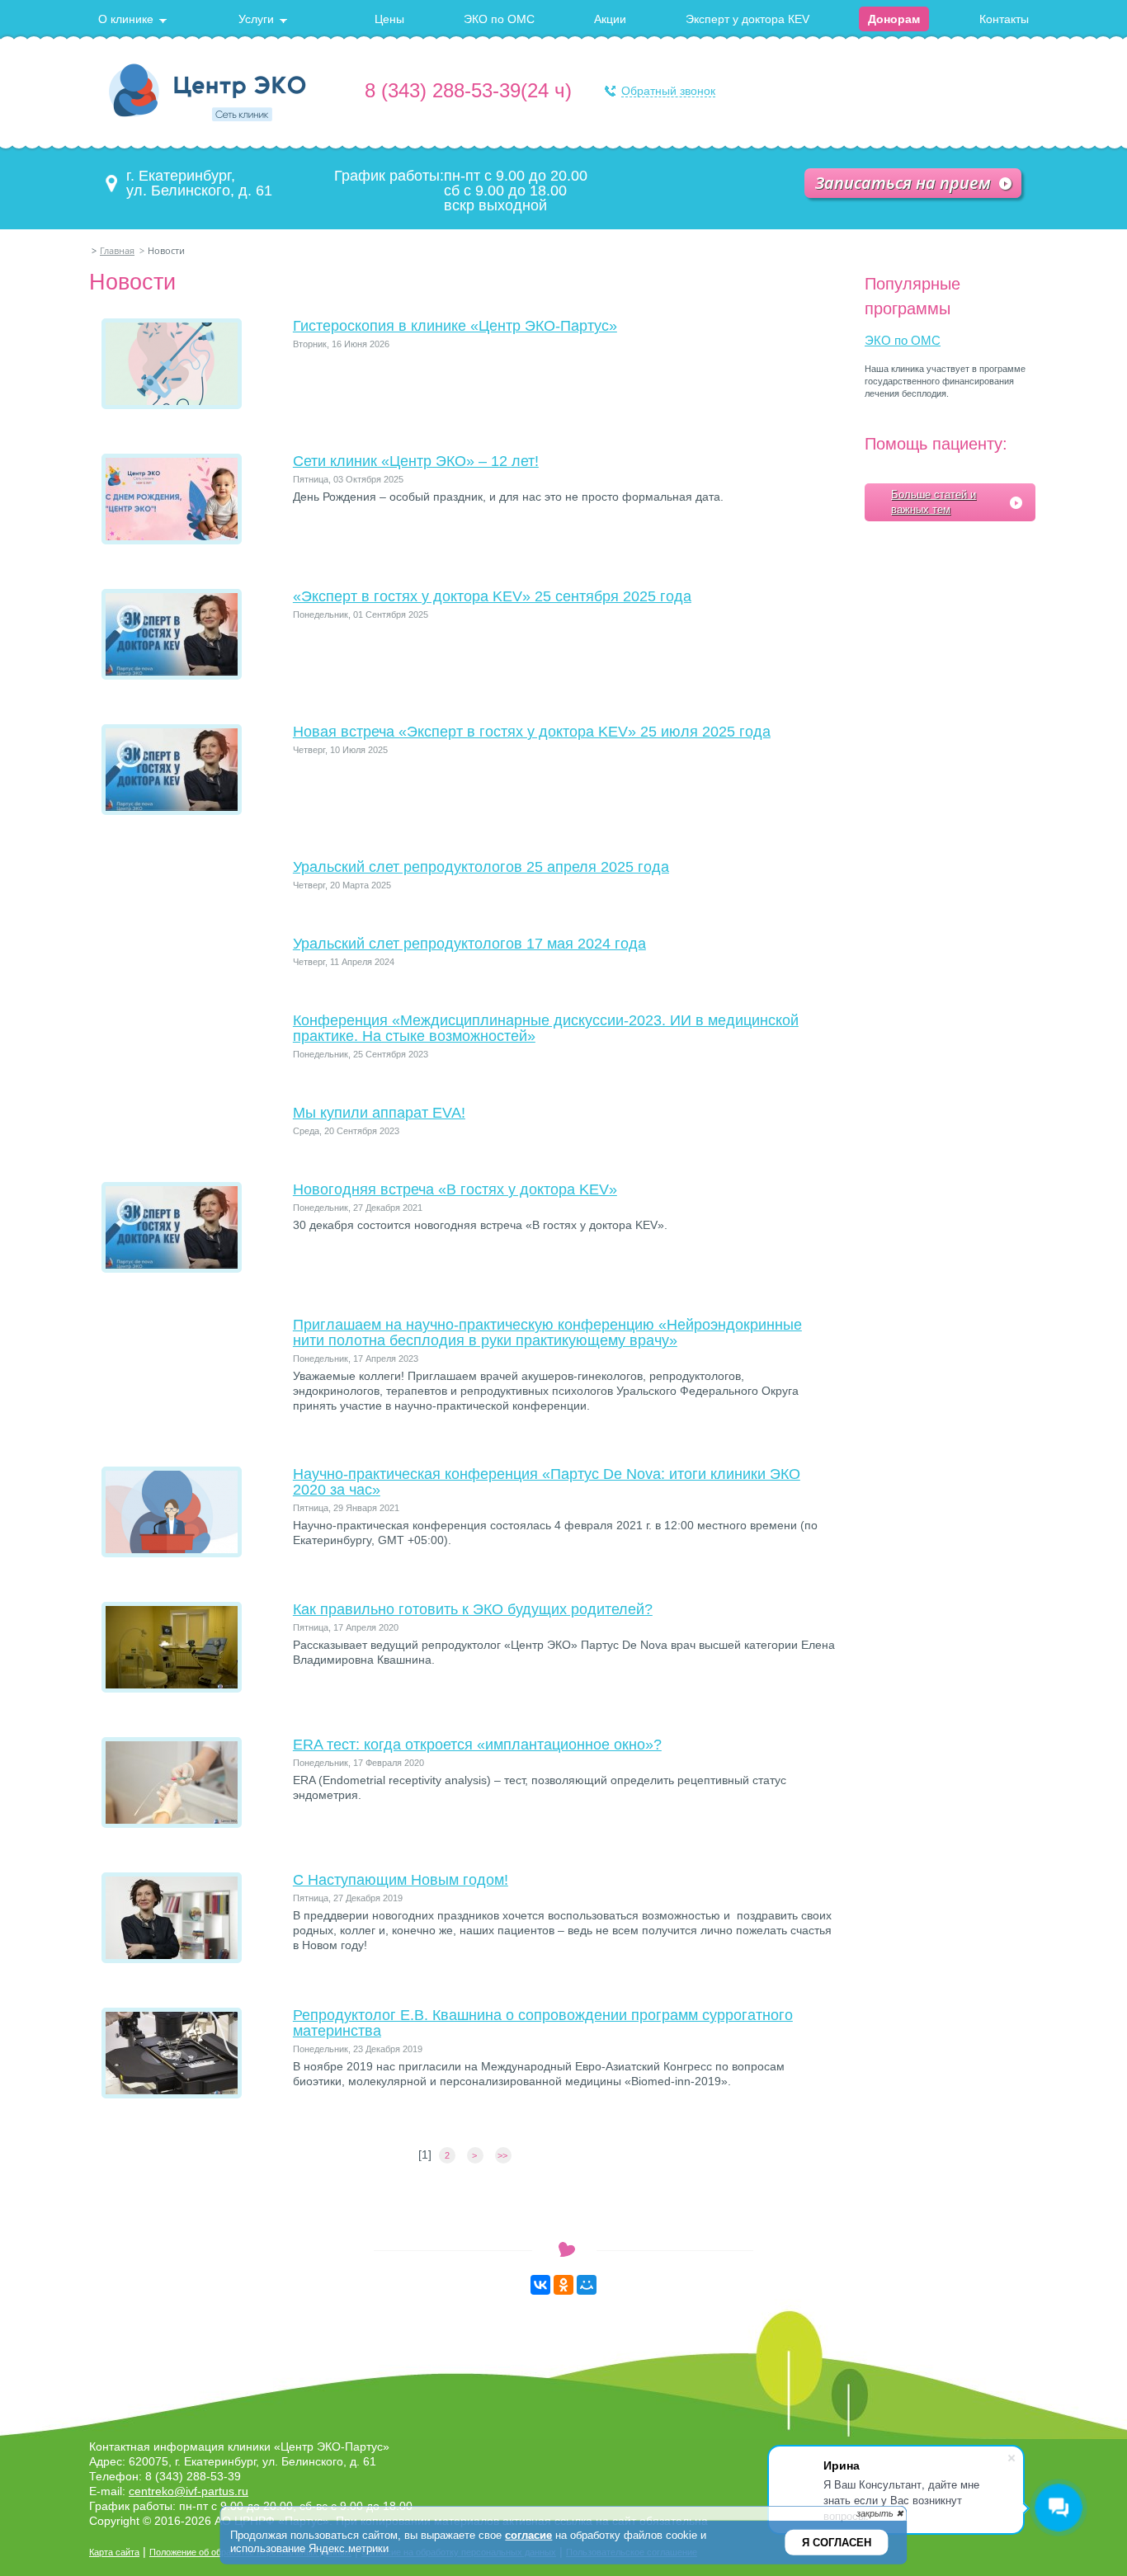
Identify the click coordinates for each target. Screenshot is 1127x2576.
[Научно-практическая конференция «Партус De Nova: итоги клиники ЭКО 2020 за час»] (172, 1553)
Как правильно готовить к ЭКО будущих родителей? (473, 1609)
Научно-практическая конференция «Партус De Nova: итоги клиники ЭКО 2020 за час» (547, 1482)
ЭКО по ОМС (903, 340)
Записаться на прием (903, 183)
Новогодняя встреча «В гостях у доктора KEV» (455, 1189)
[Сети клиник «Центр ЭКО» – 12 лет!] (172, 540)
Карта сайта (114, 2552)
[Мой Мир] (587, 2285)
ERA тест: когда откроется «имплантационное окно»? (477, 1745)
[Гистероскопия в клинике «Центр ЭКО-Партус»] (172, 405)
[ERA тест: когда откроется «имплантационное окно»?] (172, 1824)
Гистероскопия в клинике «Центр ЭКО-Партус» (455, 326)
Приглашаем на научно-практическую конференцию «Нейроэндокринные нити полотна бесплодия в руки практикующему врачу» (547, 1333)
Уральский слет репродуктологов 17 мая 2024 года (469, 944)
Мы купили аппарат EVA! (379, 1113)
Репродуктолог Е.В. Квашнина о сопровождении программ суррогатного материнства (543, 2023)
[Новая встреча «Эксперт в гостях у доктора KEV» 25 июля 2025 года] (172, 811)
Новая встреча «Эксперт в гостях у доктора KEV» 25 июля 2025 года (532, 732)
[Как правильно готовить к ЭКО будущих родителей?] (172, 1688)
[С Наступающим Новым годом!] (172, 1959)
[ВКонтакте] (540, 2285)
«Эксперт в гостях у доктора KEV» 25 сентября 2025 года (492, 596)
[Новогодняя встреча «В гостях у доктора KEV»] (172, 1269)
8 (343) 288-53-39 (443, 90)
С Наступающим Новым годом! (401, 1880)
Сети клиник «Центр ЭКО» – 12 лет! (416, 461)
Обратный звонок (668, 91)
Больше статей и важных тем (934, 502)
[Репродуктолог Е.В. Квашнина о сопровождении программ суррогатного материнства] (172, 2094)
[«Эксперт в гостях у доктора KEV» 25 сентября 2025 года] (172, 676)
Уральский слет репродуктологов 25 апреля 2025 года (481, 867)
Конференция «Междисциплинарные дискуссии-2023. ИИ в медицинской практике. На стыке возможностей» (546, 1028)
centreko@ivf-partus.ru (189, 2491)
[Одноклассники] (563, 2285)
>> (504, 2155)
